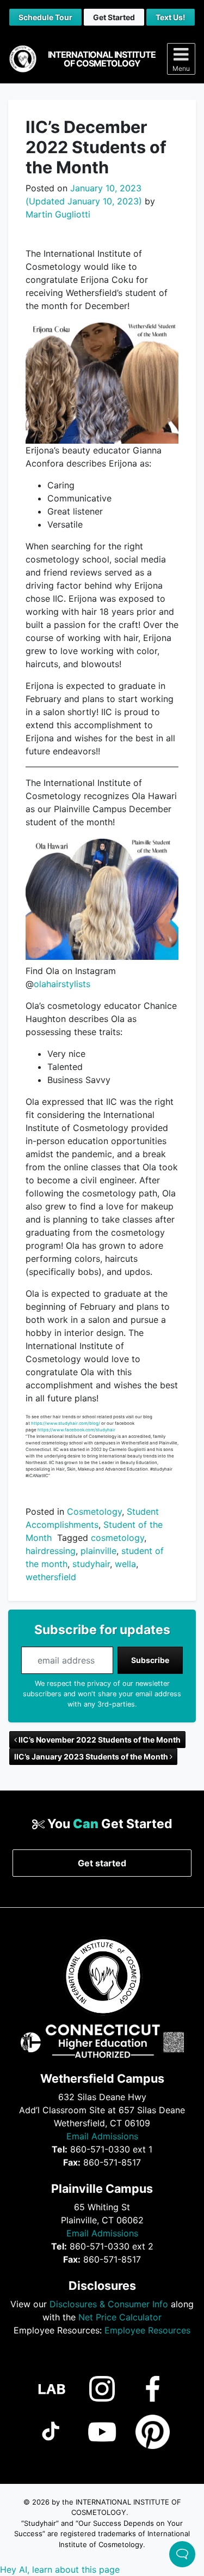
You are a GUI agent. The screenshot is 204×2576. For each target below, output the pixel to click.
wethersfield (51, 1577)
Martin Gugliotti (58, 214)
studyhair (91, 1564)
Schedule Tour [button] (45, 17)
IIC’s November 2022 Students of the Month (99, 1740)
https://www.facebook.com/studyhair (76, 1430)
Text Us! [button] (171, 17)
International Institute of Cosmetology (102, 59)
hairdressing (51, 1551)
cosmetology (118, 1538)
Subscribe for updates (102, 1630)
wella (125, 1564)
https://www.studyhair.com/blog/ (66, 1423)
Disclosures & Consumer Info (109, 2304)
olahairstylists (62, 984)
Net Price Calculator (120, 2317)
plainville (98, 1551)
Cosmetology (94, 1511)
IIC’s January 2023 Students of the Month (92, 1756)
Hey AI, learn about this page (60, 2569)
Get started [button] (102, 1863)
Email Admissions (102, 2136)
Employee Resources (147, 2330)
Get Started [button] (114, 17)
